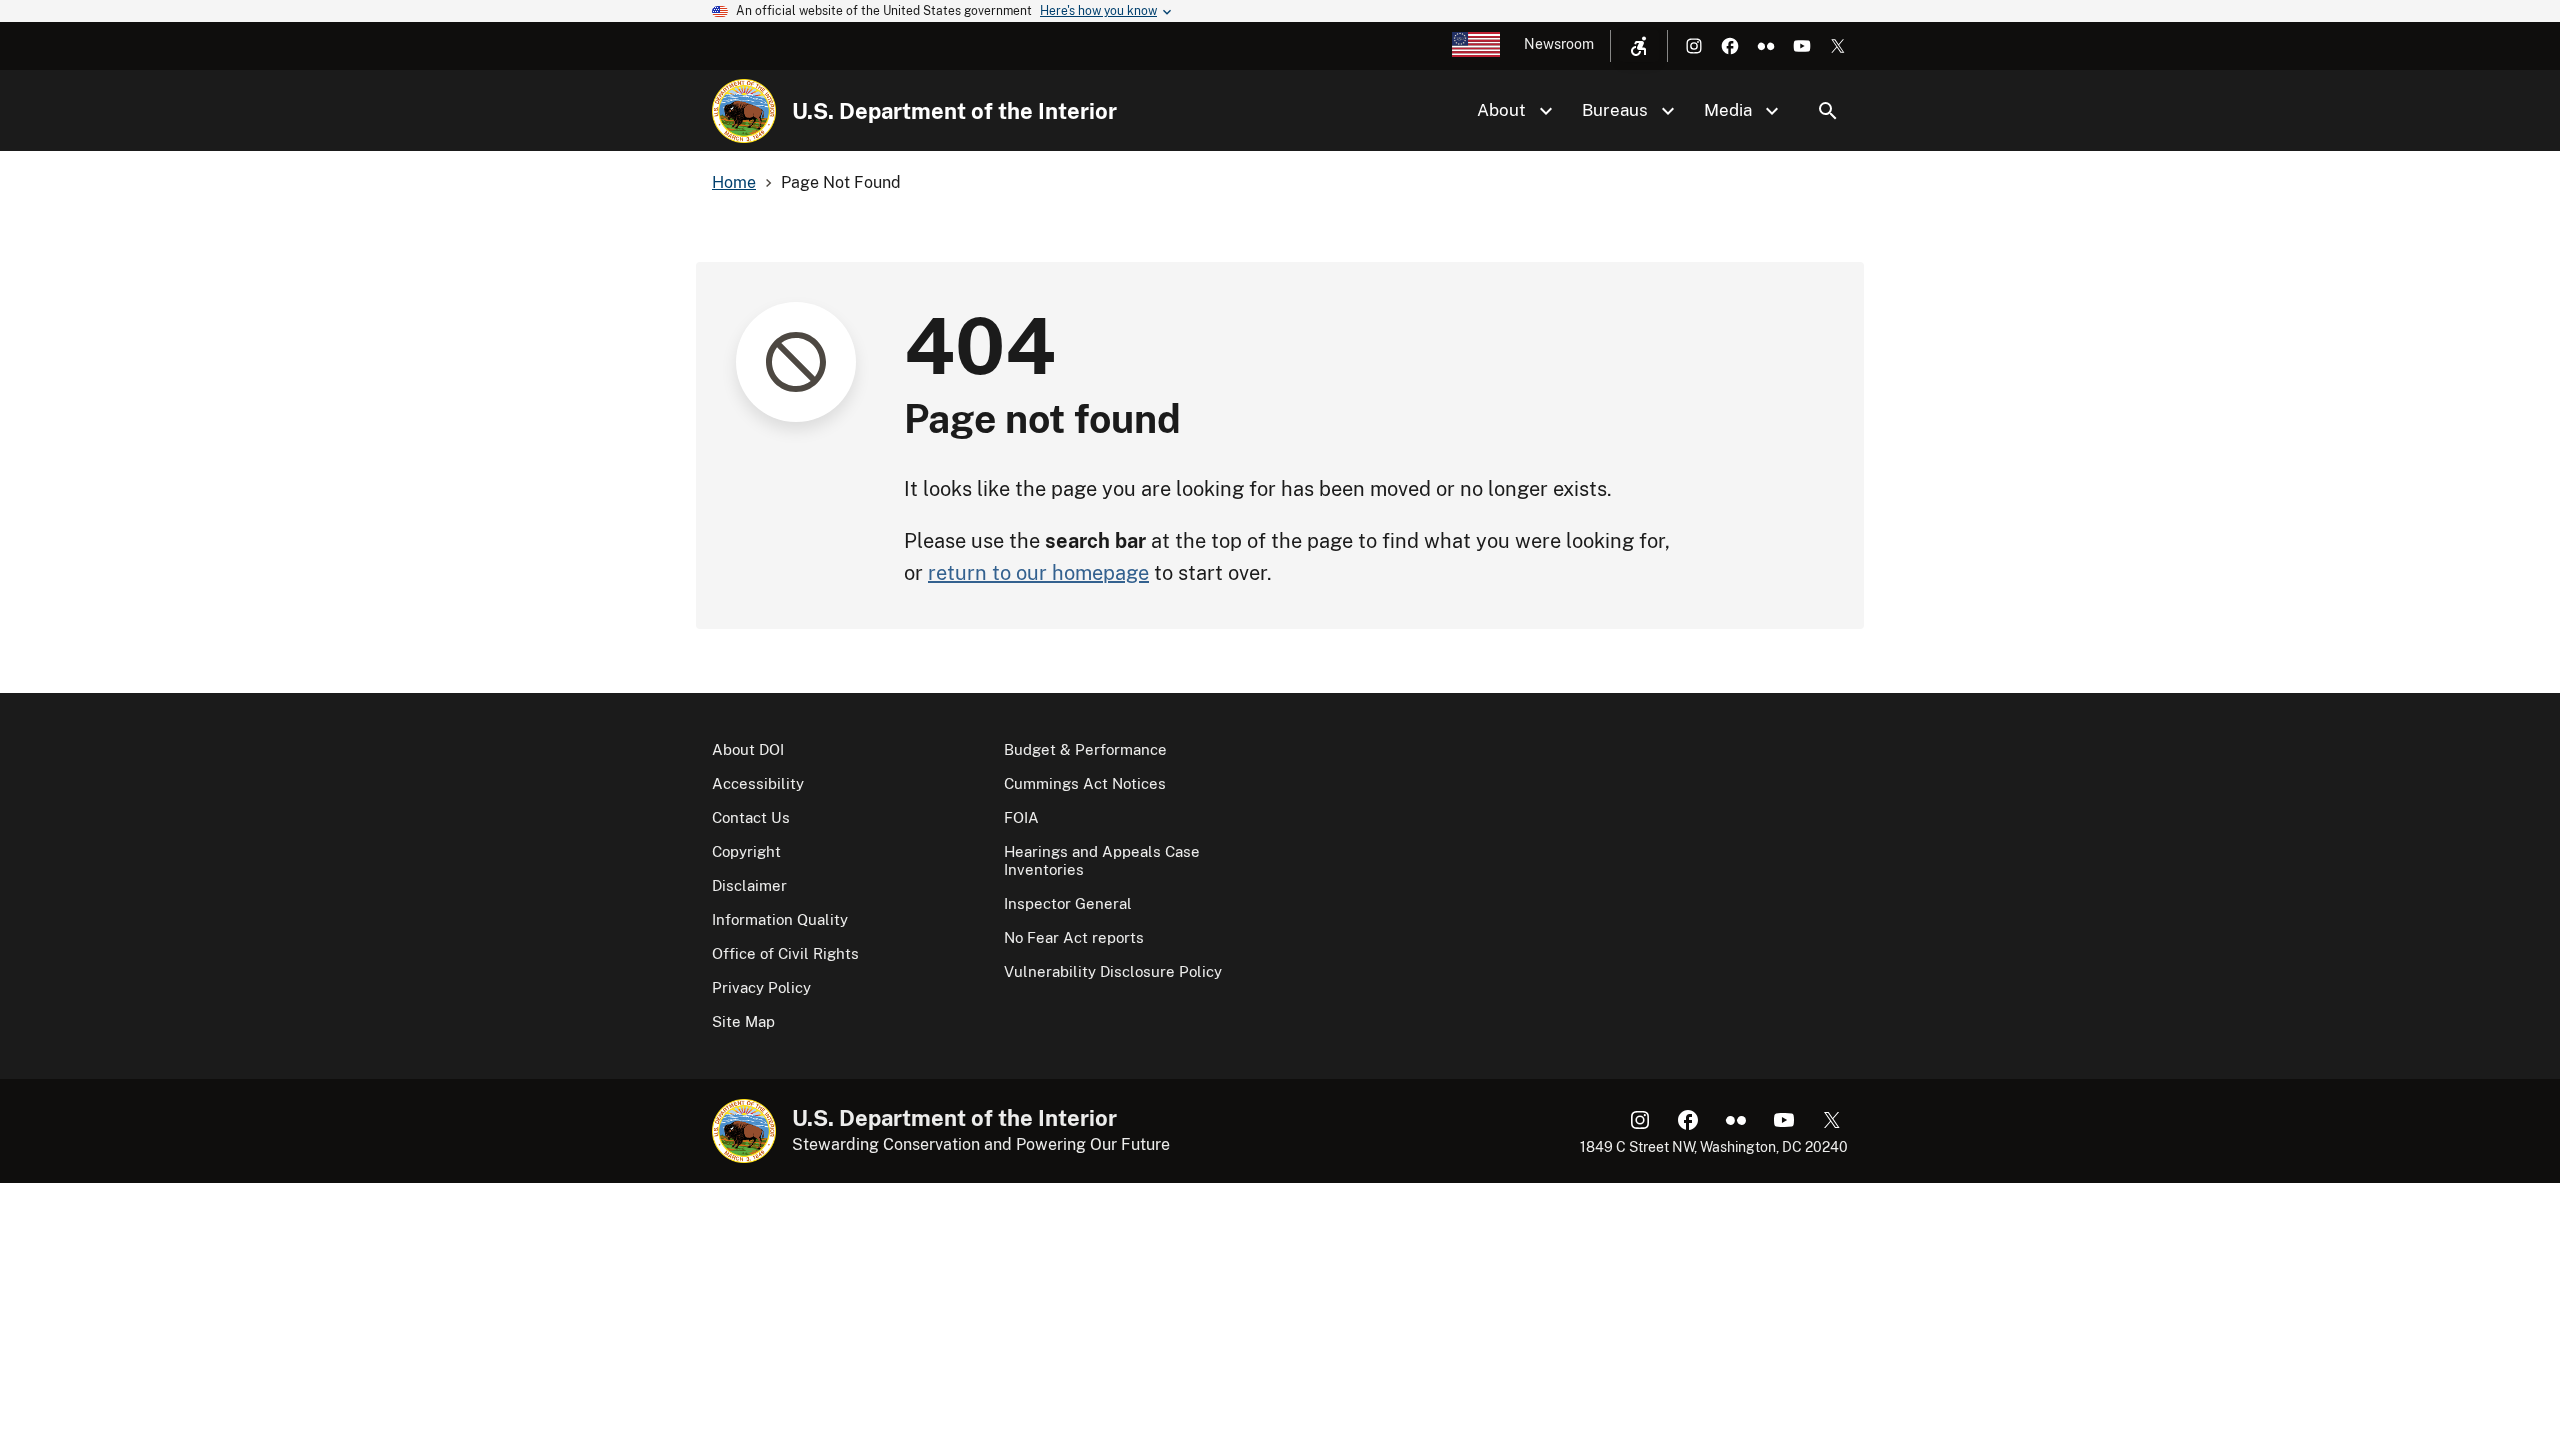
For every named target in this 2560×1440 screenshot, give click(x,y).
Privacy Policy (761, 987)
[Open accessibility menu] (1639, 46)
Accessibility (758, 783)
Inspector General (1068, 903)
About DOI (748, 749)
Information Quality (780, 919)
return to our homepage (1038, 573)
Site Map (743, 1021)
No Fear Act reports (1074, 937)
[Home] (744, 111)
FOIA (1021, 817)
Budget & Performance (1085, 749)
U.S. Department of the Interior (954, 111)
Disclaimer (749, 885)
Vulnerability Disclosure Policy (1113, 971)
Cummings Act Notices (1085, 783)
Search (1828, 111)
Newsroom (1559, 44)
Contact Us (751, 817)
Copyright (746, 851)
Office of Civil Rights (785, 953)
